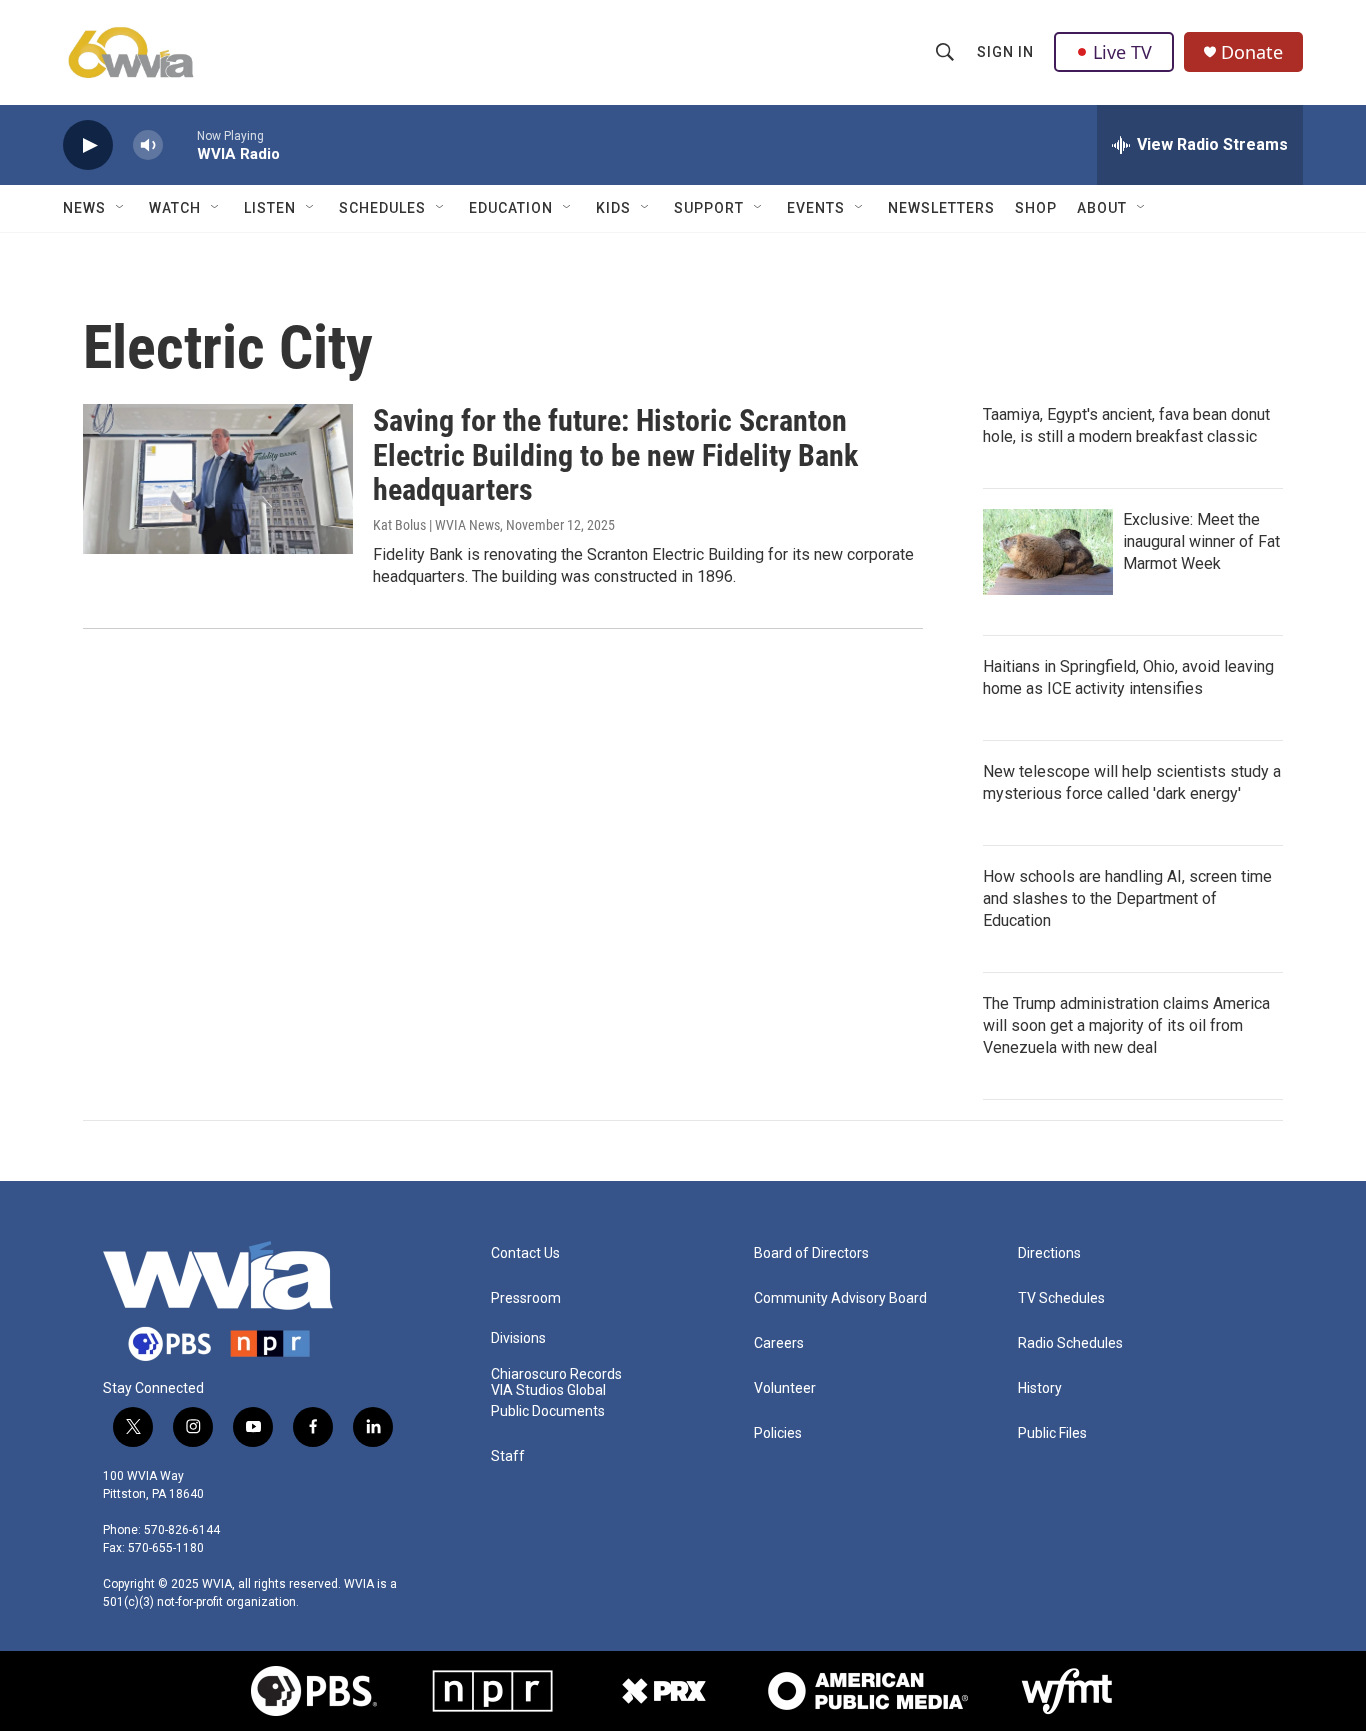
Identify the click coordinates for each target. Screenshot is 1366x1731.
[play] (88, 145)
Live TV (1122, 52)
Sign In (1005, 52)
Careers (779, 1343)
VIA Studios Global (548, 1390)
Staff (508, 1456)
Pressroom (526, 1298)
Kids (613, 208)
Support (709, 208)
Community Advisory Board (840, 1298)
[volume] (148, 145)
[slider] (180, 144)
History (1040, 1388)
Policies (778, 1433)
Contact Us (525, 1253)
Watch (175, 208)
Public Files (1052, 1433)
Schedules (382, 208)
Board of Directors (811, 1253)
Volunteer (785, 1388)
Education (511, 208)
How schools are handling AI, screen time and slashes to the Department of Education (1127, 898)
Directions (1049, 1253)
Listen (270, 208)
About (1102, 208)
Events (816, 208)
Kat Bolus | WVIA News (436, 525)
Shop (1036, 208)
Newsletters (941, 208)
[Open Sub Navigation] (121, 208)
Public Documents (548, 1411)
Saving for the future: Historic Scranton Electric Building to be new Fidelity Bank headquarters (615, 455)
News (84, 208)
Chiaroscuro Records (556, 1374)
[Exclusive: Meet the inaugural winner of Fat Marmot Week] (1048, 552)
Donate (1252, 52)
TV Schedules (1061, 1298)
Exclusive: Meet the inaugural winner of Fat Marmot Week (1201, 541)
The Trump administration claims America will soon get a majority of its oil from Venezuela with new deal (1126, 1025)
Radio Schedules (1070, 1343)
